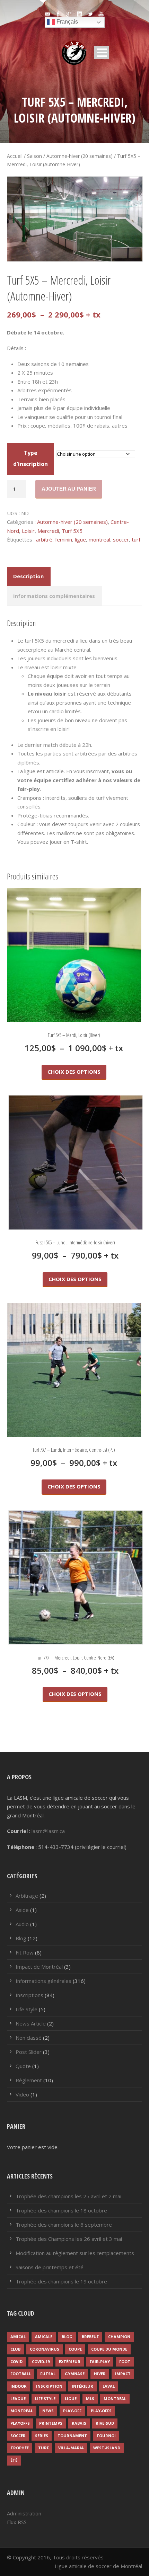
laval (109, 2386)
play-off (72, 2411)
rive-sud (105, 2423)
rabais (79, 2423)
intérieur (82, 2386)
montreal (99, 539)
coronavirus (45, 2349)
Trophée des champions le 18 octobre (61, 2210)
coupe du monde (109, 2349)
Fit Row (25, 1952)
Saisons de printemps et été (50, 2267)
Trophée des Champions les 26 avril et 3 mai (69, 2239)
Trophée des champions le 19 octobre (61, 2281)
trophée (20, 2448)
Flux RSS (17, 2522)
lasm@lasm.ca (48, 1831)
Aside (22, 1910)
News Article (31, 2023)
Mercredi (48, 531)
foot (125, 2362)
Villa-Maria (71, 2448)
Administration (24, 2513)
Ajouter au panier (69, 489)
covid (16, 2362)
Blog (21, 1938)
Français (67, 22)
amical (18, 2337)
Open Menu (102, 52)
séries (42, 2436)
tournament (72, 2436)
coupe (75, 2349)
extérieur (70, 2362)
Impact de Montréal (39, 1967)
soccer (121, 539)
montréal (22, 2411)
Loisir (28, 531)
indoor (19, 2386)
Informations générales (43, 1981)
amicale (44, 2337)
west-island (107, 2448)
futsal (48, 2374)
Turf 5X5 (72, 531)
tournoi (106, 2436)
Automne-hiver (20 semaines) (80, 156)
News (48, 2411)
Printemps (51, 2423)
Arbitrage (27, 1896)
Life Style (27, 2009)
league (18, 2399)
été (14, 2460)
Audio (22, 1924)
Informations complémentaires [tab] (54, 596)
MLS (90, 2399)
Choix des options (74, 1072)
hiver (100, 2374)
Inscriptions (29, 1995)
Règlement (29, 2080)
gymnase (75, 2374)
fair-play (100, 2362)
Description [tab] (28, 576)
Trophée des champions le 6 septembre (64, 2225)
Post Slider (29, 2052)
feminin (64, 539)
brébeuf (90, 2337)
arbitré (44, 539)
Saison (34, 156)
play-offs (101, 2411)
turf (136, 539)
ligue (80, 539)
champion (119, 2337)
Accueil (15, 156)
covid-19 (41, 2362)
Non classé (29, 2038)
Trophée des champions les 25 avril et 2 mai (68, 2196)
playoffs (20, 2423)
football (21, 2374)
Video (22, 2094)
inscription (49, 2386)
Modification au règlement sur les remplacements (75, 2253)
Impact (123, 2374)
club (15, 2349)
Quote (23, 2066)
